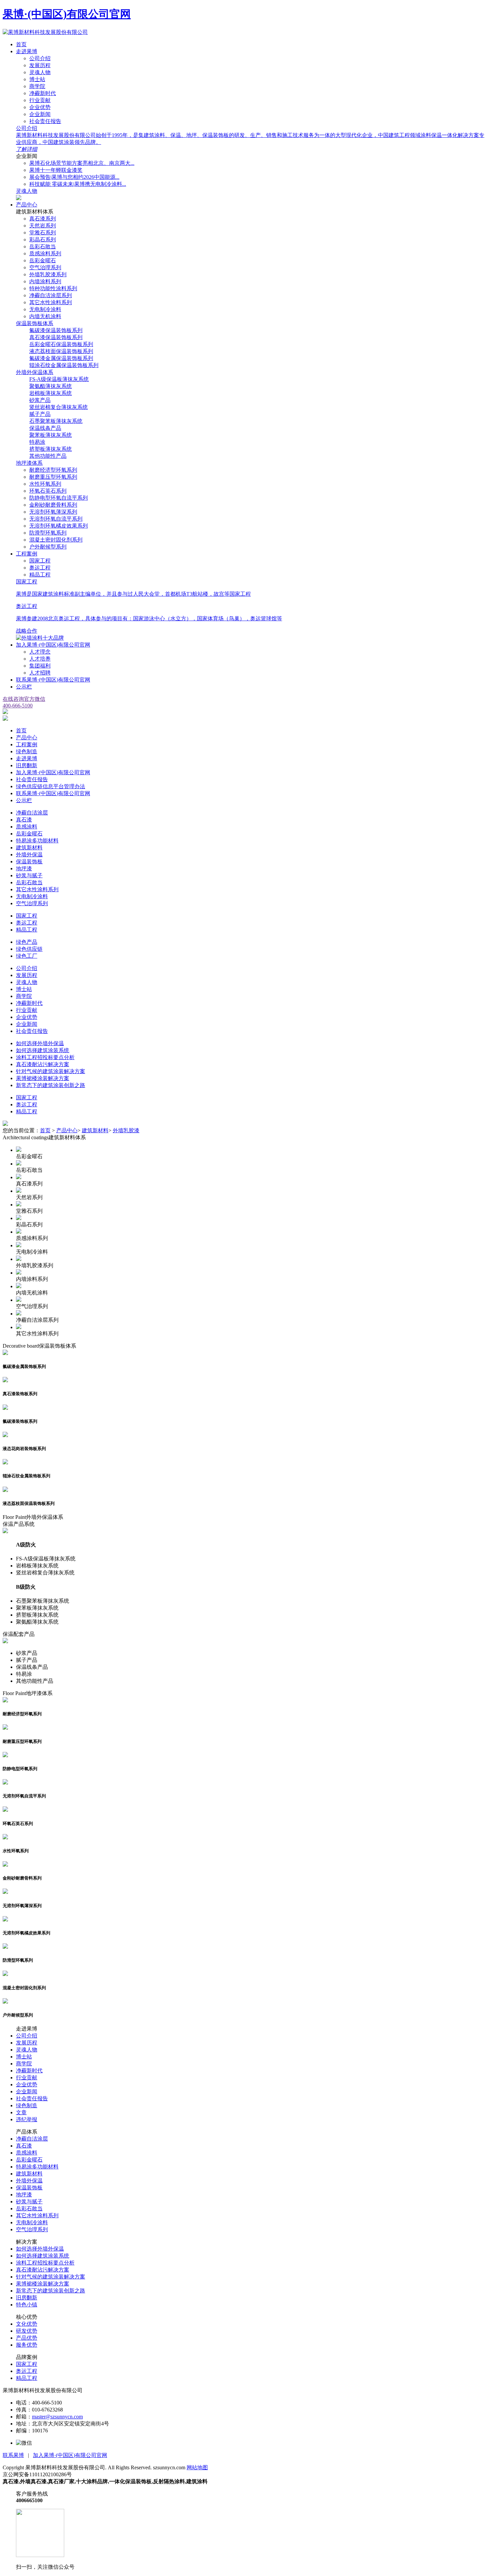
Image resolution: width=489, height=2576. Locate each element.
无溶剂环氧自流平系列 (56, 519)
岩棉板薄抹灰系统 (51, 393)
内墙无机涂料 (45, 316)
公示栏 (24, 687)
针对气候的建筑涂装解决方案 (51, 1071)
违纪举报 (27, 2119)
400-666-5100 (18, 706)
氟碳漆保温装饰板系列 (56, 330)
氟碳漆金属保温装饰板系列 (61, 358)
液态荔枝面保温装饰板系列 (61, 351)
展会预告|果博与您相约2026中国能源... (74, 177)
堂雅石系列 (43, 233)
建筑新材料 (29, 848)
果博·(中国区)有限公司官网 (67, 14)
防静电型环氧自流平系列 (59, 498)
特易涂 (37, 442)
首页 (21, 44)
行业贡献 (40, 100)
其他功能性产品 (48, 456)
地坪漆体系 (29, 463)
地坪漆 (24, 868)
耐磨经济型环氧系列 (53, 470)
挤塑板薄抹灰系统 (51, 449)
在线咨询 (13, 699)
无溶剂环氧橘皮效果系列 (59, 526)
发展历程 (40, 65)
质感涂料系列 (45, 253)
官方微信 (35, 699)
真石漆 (24, 820)
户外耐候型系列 (48, 547)
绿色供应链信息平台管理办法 (51, 786)
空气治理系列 (45, 267)
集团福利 (40, 666)
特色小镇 (27, 2305)
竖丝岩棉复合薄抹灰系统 (59, 407)
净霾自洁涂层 (32, 813)
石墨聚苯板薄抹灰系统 (56, 421)
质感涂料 (27, 827)
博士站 (37, 79)
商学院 (37, 86)
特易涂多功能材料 (37, 841)
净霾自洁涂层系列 (51, 295)
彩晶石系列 (43, 240)
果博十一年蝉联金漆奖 (56, 170)
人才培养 (40, 659)
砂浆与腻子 (29, 875)
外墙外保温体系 (35, 372)
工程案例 (27, 554)
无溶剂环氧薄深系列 (53, 512)
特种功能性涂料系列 (53, 288)
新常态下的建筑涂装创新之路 (51, 1085)
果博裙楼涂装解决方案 (43, 1078)
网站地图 (197, 2467)
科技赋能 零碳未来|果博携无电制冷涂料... (78, 184)
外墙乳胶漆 (126, 1130)
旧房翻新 (27, 765)
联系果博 (13, 2455)
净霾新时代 (43, 93)
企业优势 (40, 107)
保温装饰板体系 (35, 323)
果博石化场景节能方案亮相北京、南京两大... (82, 163)
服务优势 (27, 2345)
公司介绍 (40, 58)
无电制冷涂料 (45, 309)
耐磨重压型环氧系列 (53, 477)
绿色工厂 (27, 956)
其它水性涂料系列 (51, 302)
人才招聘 (40, 673)
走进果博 (27, 51)
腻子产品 (40, 414)
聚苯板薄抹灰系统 (51, 435)
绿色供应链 (29, 949)
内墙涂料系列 (45, 281)
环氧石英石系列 (48, 491)
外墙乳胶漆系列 (48, 274)
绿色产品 (27, 942)
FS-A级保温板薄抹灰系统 (59, 379)
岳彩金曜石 (43, 260)
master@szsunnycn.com (57, 2417)
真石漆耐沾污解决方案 (43, 1064)
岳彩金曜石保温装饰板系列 (61, 344)
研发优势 (27, 2331)
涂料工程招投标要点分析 (45, 1057)
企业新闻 (40, 114)
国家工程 (40, 561)
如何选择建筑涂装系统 (43, 1050)
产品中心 (27, 205)
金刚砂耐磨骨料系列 (53, 505)
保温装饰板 (29, 861)
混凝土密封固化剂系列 (56, 540)
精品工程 (40, 575)
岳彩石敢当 (43, 246)
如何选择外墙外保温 (40, 1043)
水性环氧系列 (45, 484)
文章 (21, 2112)
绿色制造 (27, 751)
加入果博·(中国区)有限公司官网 (53, 645)
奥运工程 (40, 568)
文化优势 (27, 2324)
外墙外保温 (29, 855)
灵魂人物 (40, 72)
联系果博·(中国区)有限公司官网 (53, 680)
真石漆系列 (43, 219)
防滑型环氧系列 (48, 533)
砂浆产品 (40, 400)
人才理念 (40, 652)
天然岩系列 (43, 226)
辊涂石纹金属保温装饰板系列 (64, 365)
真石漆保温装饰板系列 (56, 337)
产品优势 (27, 2338)
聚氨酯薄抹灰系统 (51, 386)
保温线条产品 (45, 428)
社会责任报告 (45, 121)
